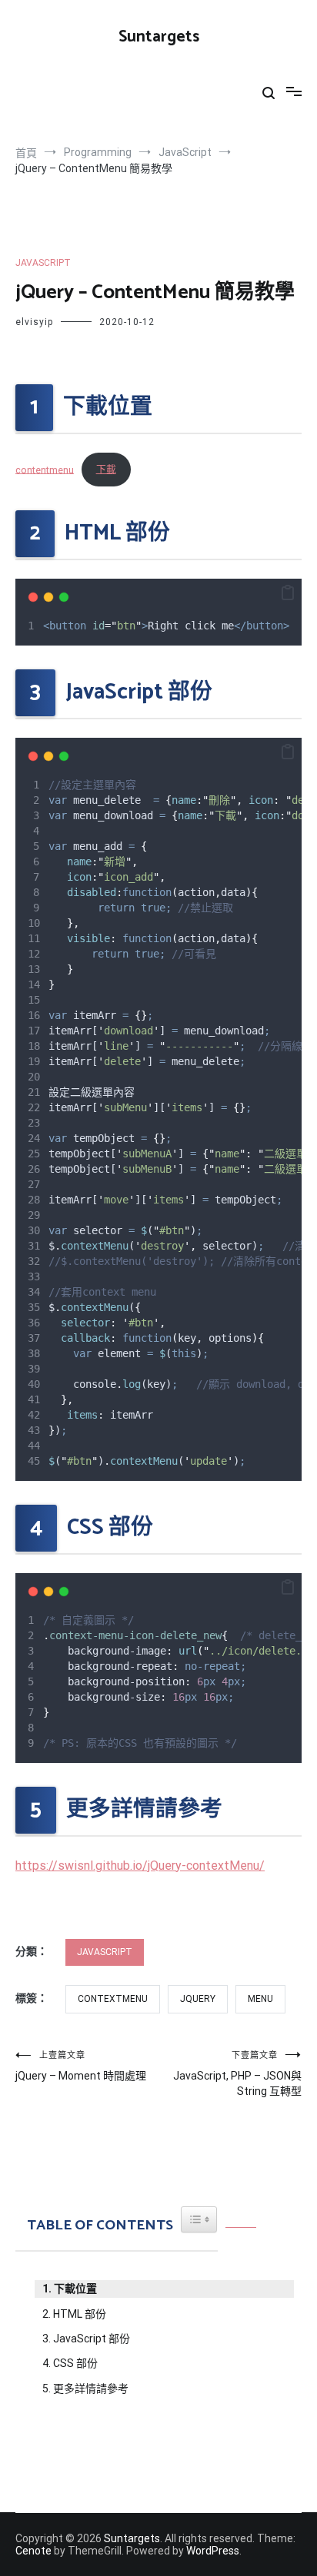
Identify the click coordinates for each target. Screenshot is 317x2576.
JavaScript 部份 (92, 2339)
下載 (106, 469)
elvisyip (34, 322)
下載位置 (75, 2289)
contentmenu (45, 469)
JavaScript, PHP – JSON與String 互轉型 (237, 2074)
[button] (288, 593)
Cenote (33, 2551)
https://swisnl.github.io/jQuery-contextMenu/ (140, 1866)
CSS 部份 (75, 2363)
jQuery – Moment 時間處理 (81, 2066)
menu (260, 1999)
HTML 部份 (80, 2314)
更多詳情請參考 (91, 2388)
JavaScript (43, 263)
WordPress (213, 2551)
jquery (198, 1999)
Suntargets (159, 37)
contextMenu (113, 1999)
